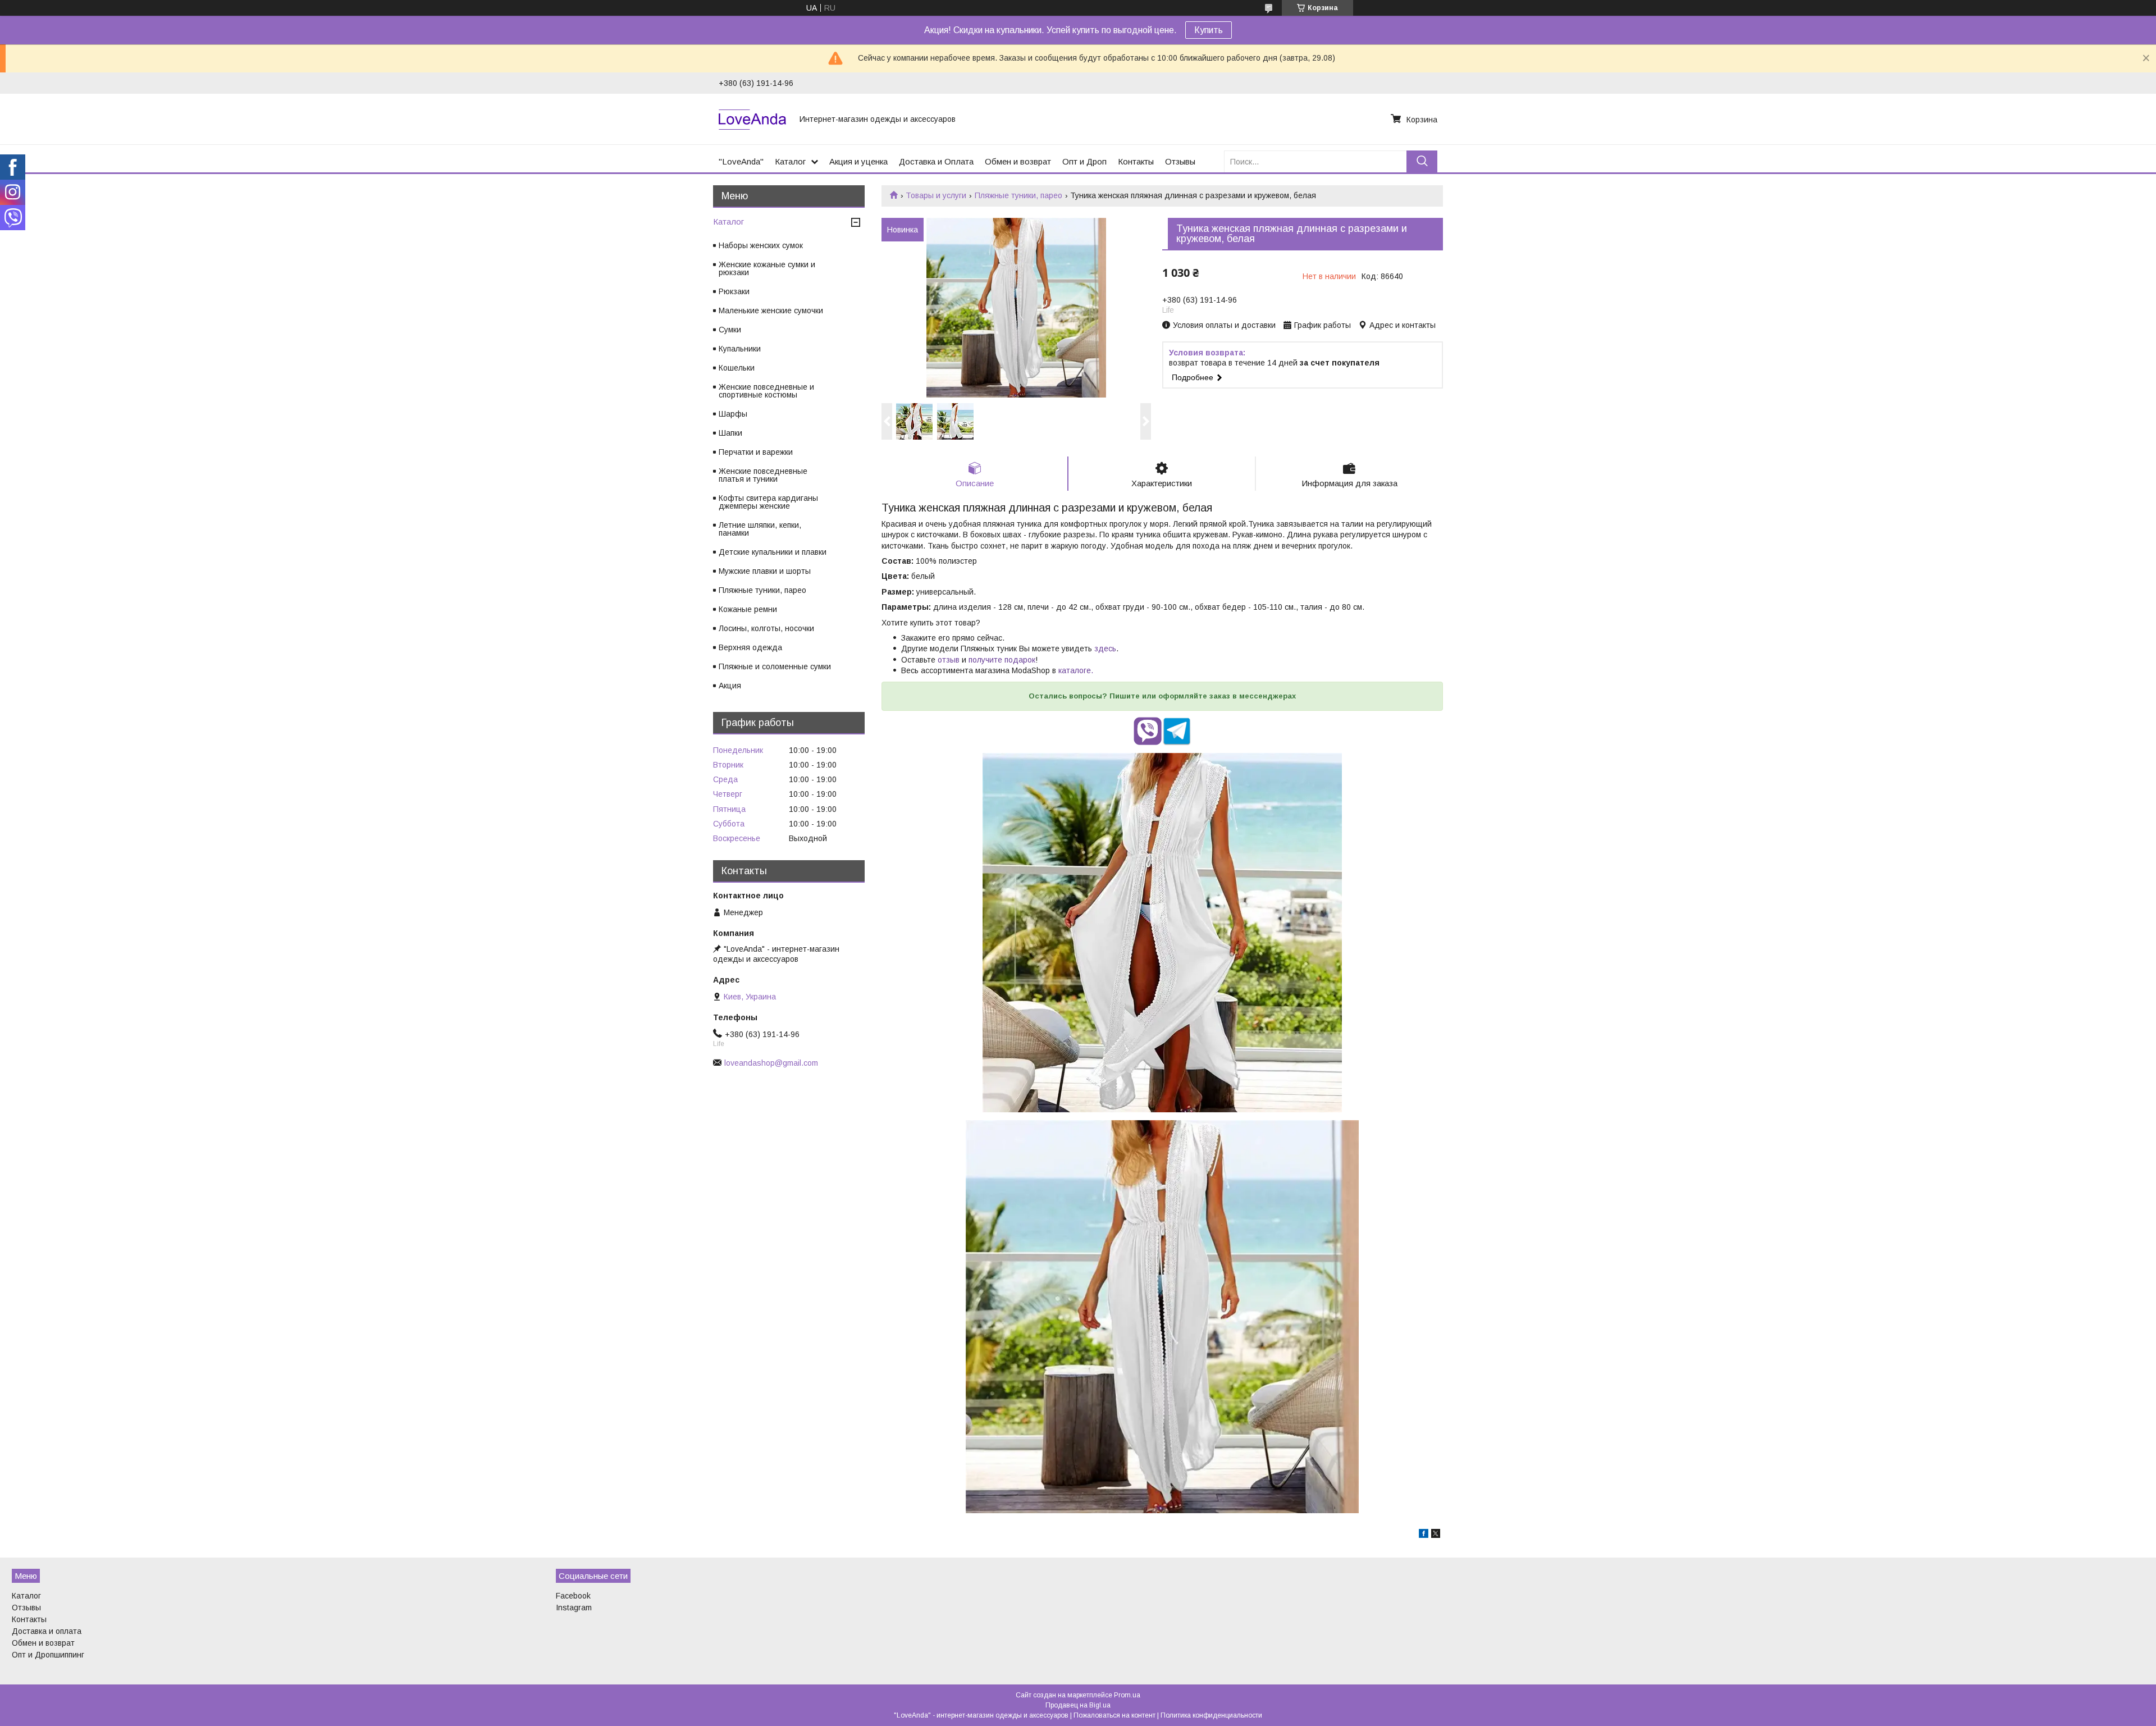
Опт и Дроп (1084, 161)
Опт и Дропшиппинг (48, 1655)
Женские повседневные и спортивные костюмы (766, 391)
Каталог (790, 161)
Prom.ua (1127, 1695)
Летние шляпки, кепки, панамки (760, 529)
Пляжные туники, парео (1018, 195)
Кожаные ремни (748, 609)
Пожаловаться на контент (1114, 1715)
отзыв (949, 660)
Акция (730, 686)
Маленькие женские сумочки (771, 311)
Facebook (573, 1596)
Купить (1209, 30)
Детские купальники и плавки (773, 552)
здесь (1105, 649)
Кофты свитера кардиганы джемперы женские (768, 502)
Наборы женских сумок (761, 245)
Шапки (730, 433)
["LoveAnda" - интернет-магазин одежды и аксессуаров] (752, 119)
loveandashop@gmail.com (771, 1063)
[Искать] (1422, 161)
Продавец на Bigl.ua (1078, 1705)
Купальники (740, 349)
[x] (1436, 1535)
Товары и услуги (936, 195)
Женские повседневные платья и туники (763, 475)
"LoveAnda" (741, 161)
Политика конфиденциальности (1211, 1715)
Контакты (1136, 161)
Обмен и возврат (1018, 161)
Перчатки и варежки (756, 452)
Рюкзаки (734, 291)
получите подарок (1002, 660)
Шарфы (733, 414)
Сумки (730, 330)
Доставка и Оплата (936, 161)
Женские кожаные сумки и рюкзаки (767, 268)
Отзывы (1180, 161)
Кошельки (737, 368)
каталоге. (1076, 670)
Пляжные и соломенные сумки (775, 666)
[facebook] (1424, 1535)
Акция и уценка (858, 161)
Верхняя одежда (750, 647)
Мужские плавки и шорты (765, 571)
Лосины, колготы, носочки (766, 628)
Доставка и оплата (47, 1631)
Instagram (574, 1608)
